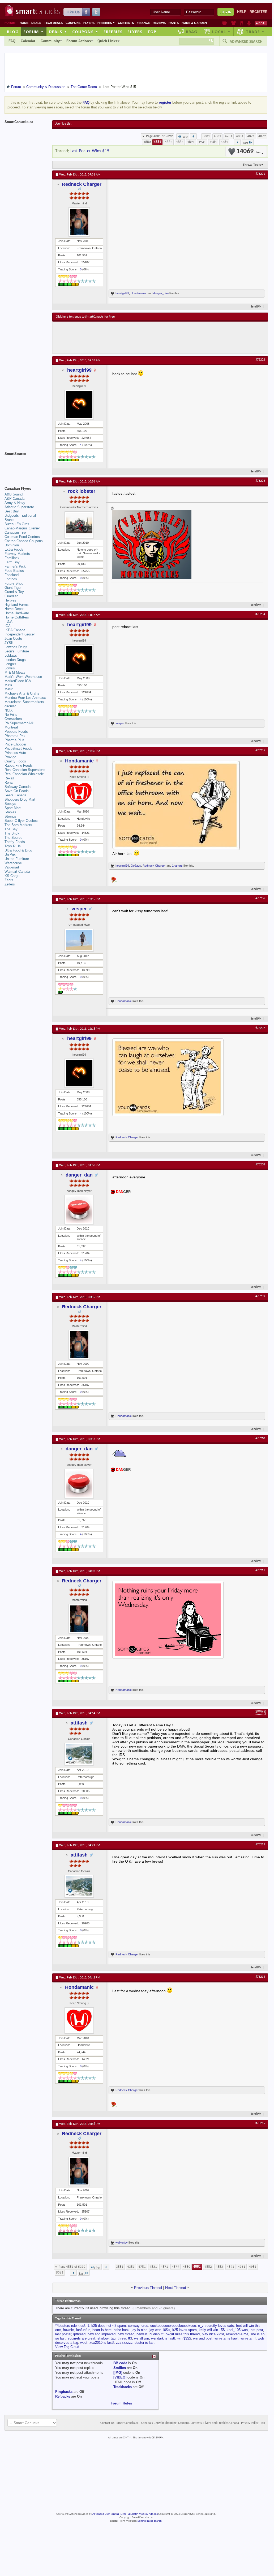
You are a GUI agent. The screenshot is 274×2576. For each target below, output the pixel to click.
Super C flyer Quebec (21, 821)
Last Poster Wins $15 (90, 151)
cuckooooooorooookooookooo (173, 2326)
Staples (10, 812)
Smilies (120, 2368)
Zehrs (9, 880)
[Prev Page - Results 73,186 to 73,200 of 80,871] (193, 136)
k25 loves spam (185, 2330)
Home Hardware (17, 613)
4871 (251, 136)
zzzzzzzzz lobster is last (135, 2343)
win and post (203, 2338)
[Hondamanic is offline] (79, 794)
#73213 (260, 1845)
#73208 (260, 1165)
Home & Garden (194, 23)
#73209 (260, 1296)
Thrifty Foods (15, 842)
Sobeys (10, 804)
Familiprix (12, 558)
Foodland (12, 575)
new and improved (102, 2334)
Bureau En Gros (17, 524)
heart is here (102, 2330)
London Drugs (15, 660)
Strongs (10, 816)
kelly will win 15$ (212, 2330)
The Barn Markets (18, 825)
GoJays (136, 866)
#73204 (260, 614)
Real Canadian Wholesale (24, 774)
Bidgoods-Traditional (20, 515)
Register (258, 12)
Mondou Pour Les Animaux (25, 698)
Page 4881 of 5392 (159, 136)
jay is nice (140, 2330)
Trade (255, 32)
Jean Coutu (13, 638)
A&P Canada (14, 499)
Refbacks (63, 2396)
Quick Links (107, 41)
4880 (147, 142)
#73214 (260, 1977)
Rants (174, 23)
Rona (8, 782)
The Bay (11, 829)
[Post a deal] (261, 23)
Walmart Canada (17, 872)
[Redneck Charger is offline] (79, 222)
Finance (143, 23)
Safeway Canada (18, 787)
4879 (262, 136)
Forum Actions (79, 41)
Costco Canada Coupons (24, 541)
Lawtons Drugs (16, 647)
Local (221, 32)
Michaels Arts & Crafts (22, 693)
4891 (191, 142)
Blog (13, 32)
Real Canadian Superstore (25, 770)
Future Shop (14, 583)
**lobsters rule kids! (70, 2326)
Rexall (9, 778)
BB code (120, 2363)
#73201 (260, 174)
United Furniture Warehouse (17, 861)
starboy (103, 2338)
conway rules (138, 2326)
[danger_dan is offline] (79, 1209)
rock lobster (82, 491)
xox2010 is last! (102, 2343)
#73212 (260, 1713)
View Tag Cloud (67, 2347)
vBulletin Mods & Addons (143, 2514)
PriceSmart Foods (18, 749)
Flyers (89, 23)
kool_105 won (237, 2330)
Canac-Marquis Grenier (22, 528)
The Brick (12, 833)
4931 (202, 142)
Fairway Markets (17, 554)
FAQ (12, 41)
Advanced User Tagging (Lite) (109, 2514)
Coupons (73, 23)
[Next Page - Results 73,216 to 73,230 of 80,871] (237, 142)
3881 (206, 136)
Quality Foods (15, 761)
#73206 (260, 898)
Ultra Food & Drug (18, 850)
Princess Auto (15, 753)
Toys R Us (13, 846)
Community (50, 41)
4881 (157, 142)
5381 (224, 142)
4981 (213, 142)
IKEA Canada (15, 630)
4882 (169, 142)
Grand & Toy (14, 592)
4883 (180, 142)
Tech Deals (53, 23)
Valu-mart (12, 867)
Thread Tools (252, 165)
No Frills (11, 715)
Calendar (28, 41)
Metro (9, 689)
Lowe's (10, 668)
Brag (192, 32)
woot (84, 2343)
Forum (33, 32)
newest (142, 2334)
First (185, 137)
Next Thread (176, 2288)
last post (256, 2330)
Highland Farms (17, 605)
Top (152, 32)
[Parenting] (249, 23)
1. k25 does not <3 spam (107, 2326)
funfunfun (83, 2330)
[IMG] (118, 2373)
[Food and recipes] (241, 23)
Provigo (10, 757)
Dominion (12, 545)
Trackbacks (123, 2387)
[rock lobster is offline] (79, 525)
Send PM (256, 307)
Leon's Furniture (17, 651)
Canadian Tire (15, 532)
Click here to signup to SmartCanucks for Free (85, 317)
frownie (68, 2330)
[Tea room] (225, 23)
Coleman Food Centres (22, 537)
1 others (177, 866)
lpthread (79, 2334)
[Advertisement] (153, 337)
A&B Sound (14, 494)
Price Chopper (15, 744)
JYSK (9, 643)
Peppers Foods (16, 732)
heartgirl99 (122, 293)
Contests (126, 23)
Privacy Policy (250, 2423)
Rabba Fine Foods (19, 765)
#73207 (260, 1028)
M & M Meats (15, 672)
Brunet (10, 520)
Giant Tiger (13, 588)
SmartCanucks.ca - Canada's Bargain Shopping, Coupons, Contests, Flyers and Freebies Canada (178, 2423)
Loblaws (11, 655)
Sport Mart (13, 808)
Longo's (10, 664)
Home (24, 23)
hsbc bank (122, 2330)
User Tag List (63, 124)
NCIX (9, 710)
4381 (217, 136)
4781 (229, 136)
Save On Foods (17, 791)
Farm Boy (12, 562)
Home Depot (14, 609)
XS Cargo (12, 876)
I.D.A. (9, 622)
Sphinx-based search (150, 2521)
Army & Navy (15, 503)
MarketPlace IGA (18, 681)
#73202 (260, 360)
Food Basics (14, 571)
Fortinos (11, 579)
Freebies (106, 23)
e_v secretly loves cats (216, 2326)
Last (246, 143)
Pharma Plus (14, 740)
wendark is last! (163, 2338)
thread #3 (125, 2338)
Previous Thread (148, 2288)
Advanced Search (246, 41)
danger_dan (161, 293)
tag (113, 2338)
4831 (240, 136)
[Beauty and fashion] (234, 23)
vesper (120, 723)
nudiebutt (157, 2334)
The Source (13, 838)
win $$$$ (184, 2338)
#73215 (260, 2123)
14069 (248, 152)
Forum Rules (121, 2403)
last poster (63, 2334)
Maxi (8, 685)
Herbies (10, 600)
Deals (36, 23)
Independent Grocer (20, 634)
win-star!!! (248, 2338)
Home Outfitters (17, 617)
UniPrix (10, 855)
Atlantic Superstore (19, 507)
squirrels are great (82, 2338)
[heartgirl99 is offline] (79, 405)
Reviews (159, 23)
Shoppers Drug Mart (20, 799)
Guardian (11, 596)
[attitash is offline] (79, 1754)
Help (242, 12)
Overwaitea (13, 719)
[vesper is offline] (79, 940)
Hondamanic (139, 293)
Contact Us (107, 2423)
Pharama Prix (15, 736)
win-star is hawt (226, 2338)
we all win (142, 2338)
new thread (126, 2334)
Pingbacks (64, 2392)
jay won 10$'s (160, 2330)
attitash (79, 1723)
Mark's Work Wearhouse (23, 677)
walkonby (122, 2243)
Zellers (10, 884)
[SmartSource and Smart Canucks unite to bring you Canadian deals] (26, 466)
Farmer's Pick (15, 566)
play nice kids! (213, 2334)
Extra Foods (14, 549)
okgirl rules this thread (183, 2334)
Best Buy (12, 511)
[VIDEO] (120, 2377)
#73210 (260, 1438)
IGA (8, 626)
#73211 (260, 1570)
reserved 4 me (237, 2334)
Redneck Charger (82, 184)
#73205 (260, 751)
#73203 (260, 481)
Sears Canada (15, 795)
